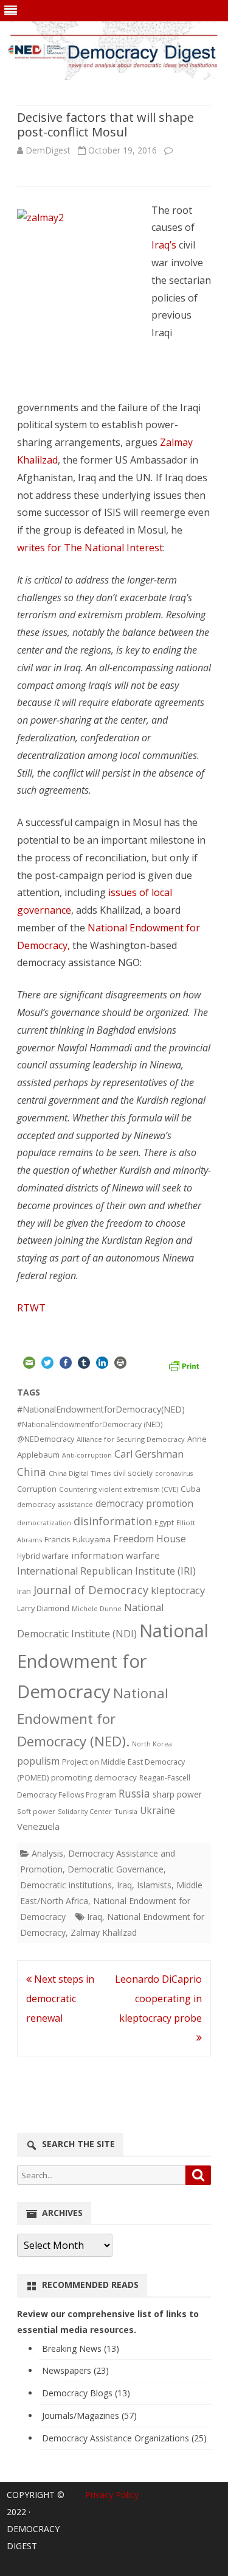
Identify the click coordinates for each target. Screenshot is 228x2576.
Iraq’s (164, 245)
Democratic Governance (116, 1869)
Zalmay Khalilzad (104, 1932)
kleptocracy (178, 1590)
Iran (24, 1591)
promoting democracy (94, 1777)
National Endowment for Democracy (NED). (93, 1717)
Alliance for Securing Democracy (131, 1439)
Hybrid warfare (43, 1556)
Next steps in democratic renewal (60, 1999)
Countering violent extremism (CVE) (119, 1489)
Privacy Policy (112, 2495)
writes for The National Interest (90, 548)
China (32, 1472)
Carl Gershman (149, 1454)
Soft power (36, 1811)
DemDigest (48, 150)
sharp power (177, 1794)
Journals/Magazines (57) (89, 2415)
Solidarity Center (85, 1811)
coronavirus (174, 1473)
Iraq (124, 1885)
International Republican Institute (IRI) (106, 1571)
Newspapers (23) (75, 2370)
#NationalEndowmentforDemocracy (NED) (90, 1424)
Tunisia (126, 1811)
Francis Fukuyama (78, 1539)
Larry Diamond (43, 1608)
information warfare (116, 1555)
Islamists (154, 1885)
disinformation (113, 1521)
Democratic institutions (66, 1885)
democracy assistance (55, 1504)
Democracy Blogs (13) (86, 2393)
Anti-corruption (87, 1455)
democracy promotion (144, 1503)
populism (38, 1761)
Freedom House (150, 1539)
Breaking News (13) (81, 2348)
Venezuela (38, 1826)
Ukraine (157, 1810)
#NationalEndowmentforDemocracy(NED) (101, 1409)
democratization (44, 1523)
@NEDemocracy (46, 1439)
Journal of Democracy (91, 1590)
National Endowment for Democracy (113, 1661)
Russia (134, 1793)
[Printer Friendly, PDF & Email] (184, 1364)
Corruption (37, 1489)
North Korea (152, 1744)
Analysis (47, 1853)
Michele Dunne (97, 1608)
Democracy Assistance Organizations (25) (124, 2438)
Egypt (164, 1523)
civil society (133, 1473)
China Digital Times (80, 1473)
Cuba (191, 1489)
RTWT (31, 1308)
